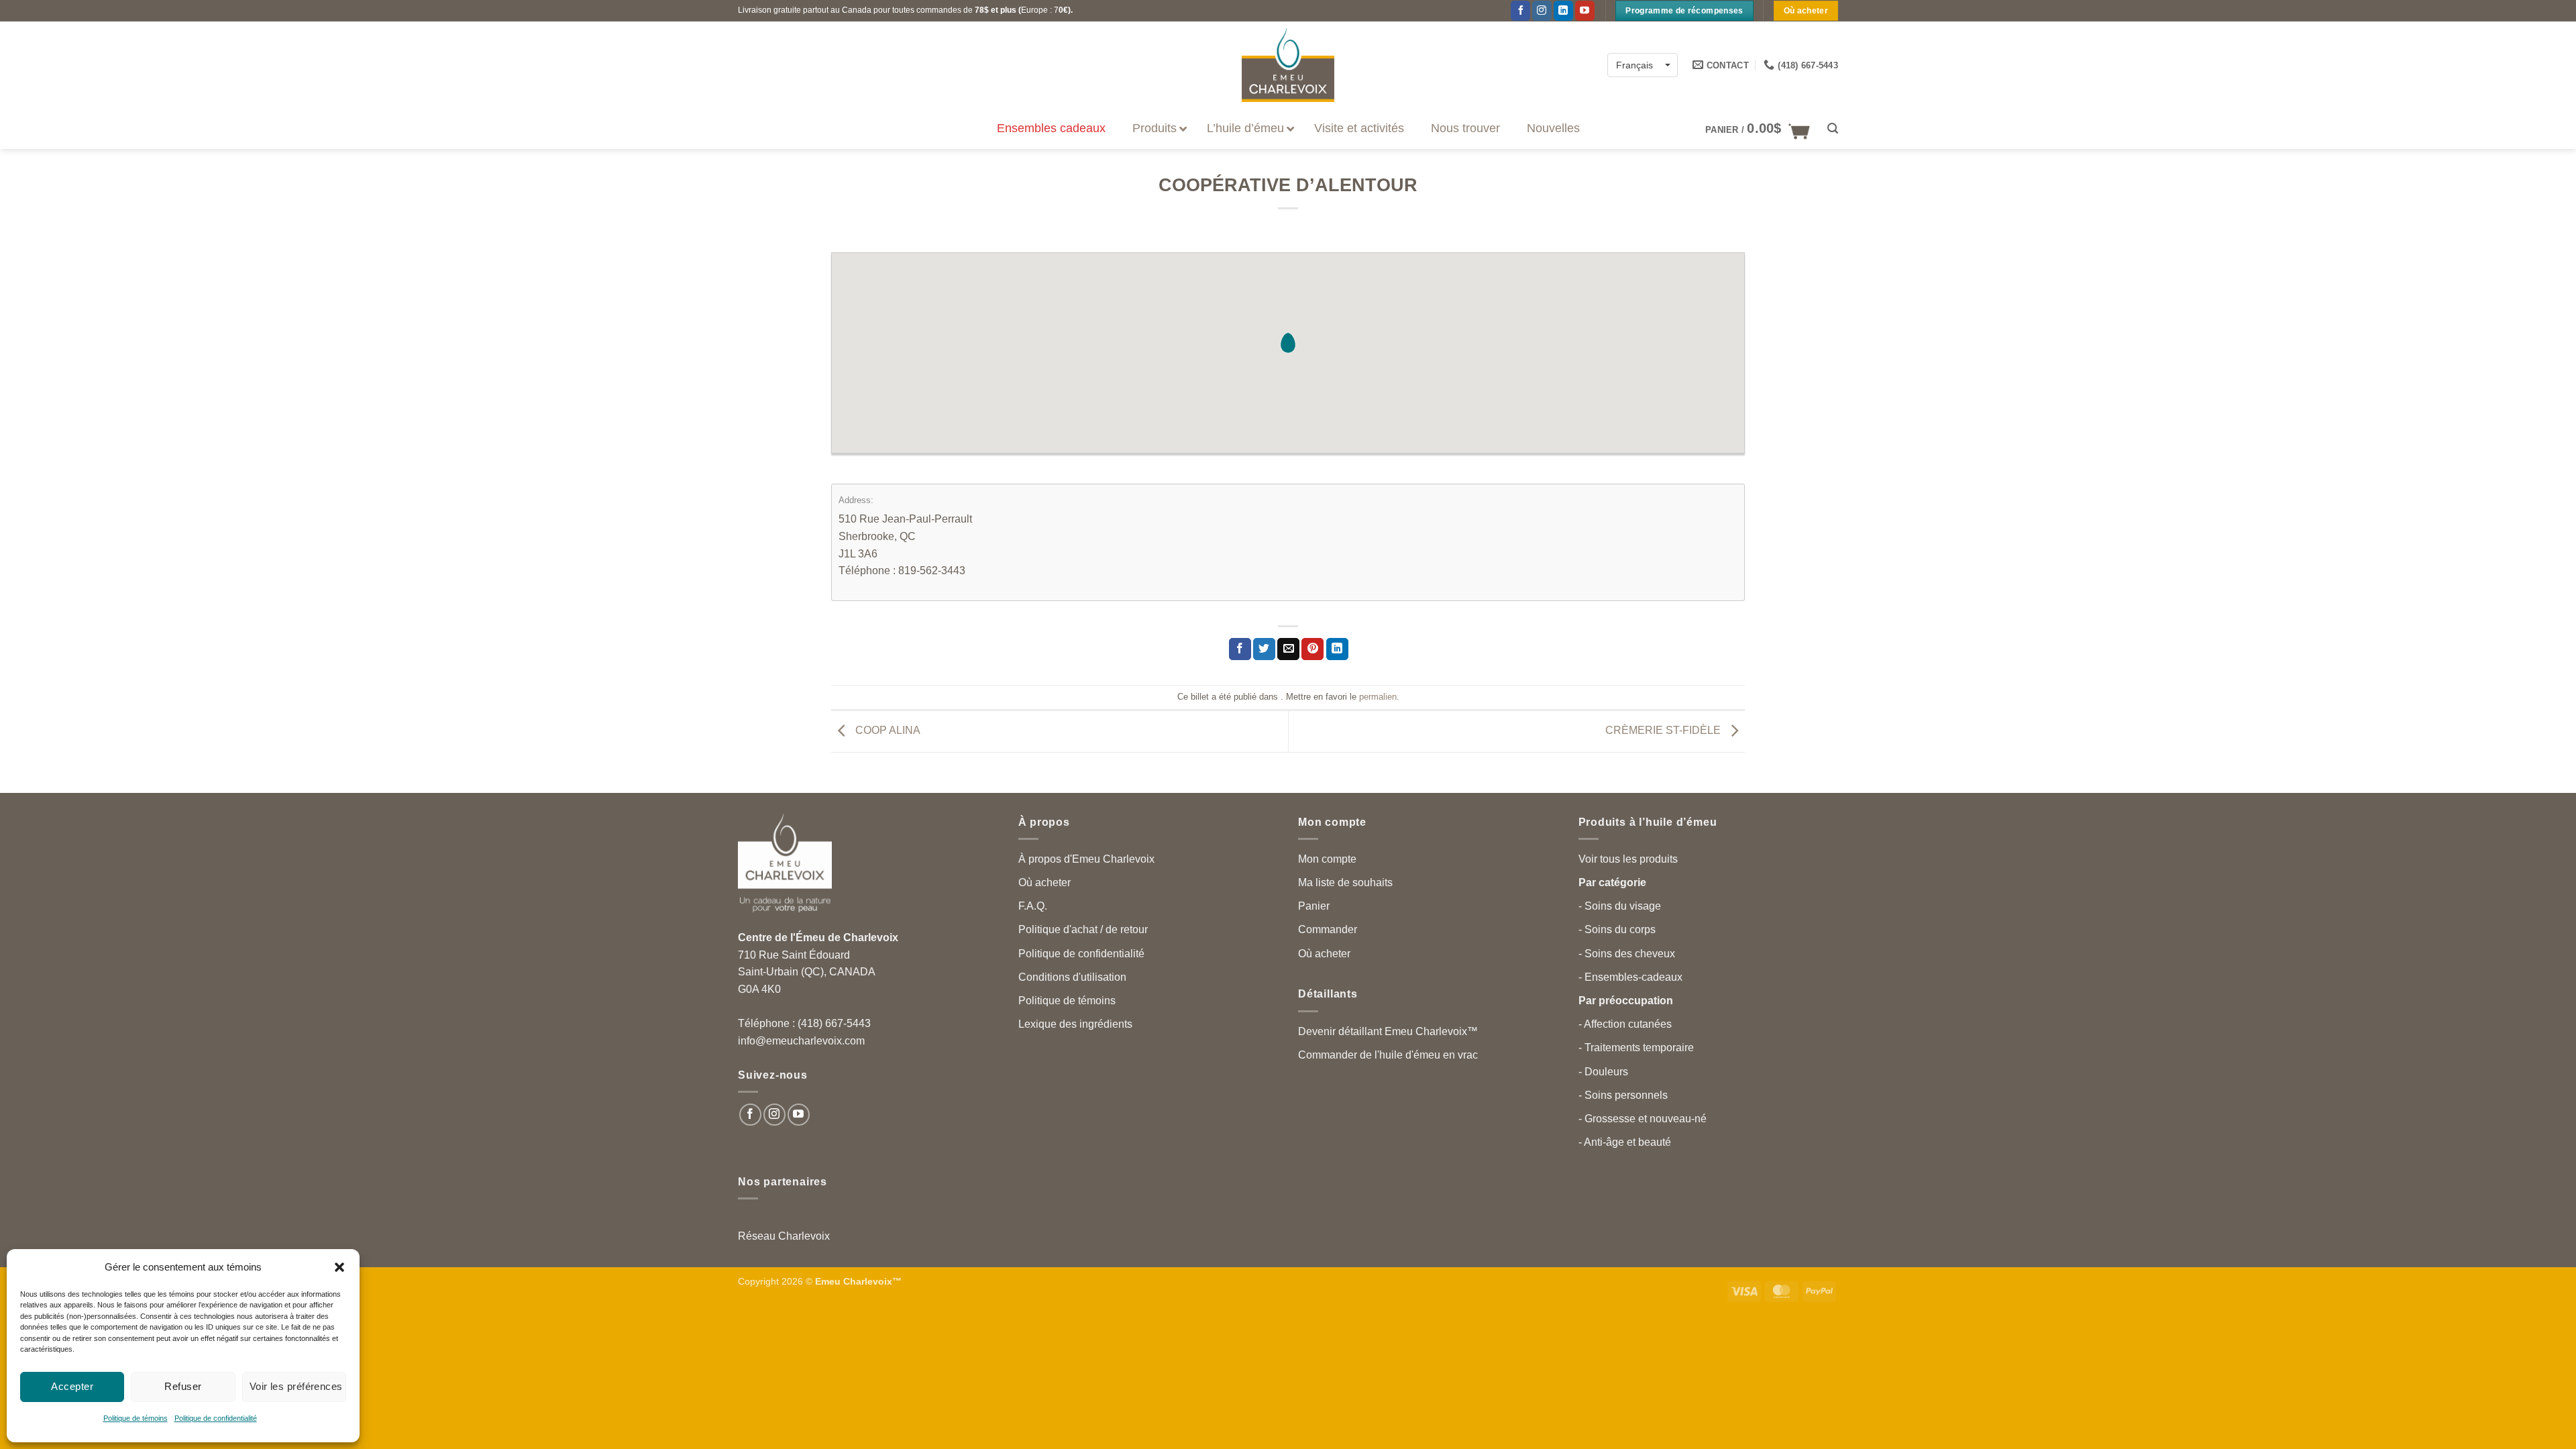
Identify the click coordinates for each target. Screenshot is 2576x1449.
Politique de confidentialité (216, 1418)
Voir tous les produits (1628, 859)
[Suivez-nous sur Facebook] (1520, 11)
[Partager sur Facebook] (1240, 649)
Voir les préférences (296, 1386)
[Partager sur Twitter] (1264, 649)
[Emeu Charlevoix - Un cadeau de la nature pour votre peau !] (1288, 65)
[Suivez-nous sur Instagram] (774, 1115)
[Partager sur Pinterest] (1312, 649)
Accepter (72, 1386)
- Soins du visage (1620, 906)
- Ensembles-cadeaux (1630, 977)
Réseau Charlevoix (784, 1236)
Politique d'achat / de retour (1083, 929)
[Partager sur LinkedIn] (1337, 649)
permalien (1378, 697)
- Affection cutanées (1625, 1024)
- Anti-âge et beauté (1625, 1142)
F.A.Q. (1033, 906)
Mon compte (1327, 859)
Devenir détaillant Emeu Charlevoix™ (1388, 1031)
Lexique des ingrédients (1075, 1024)
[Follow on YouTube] (799, 1115)
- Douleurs (1603, 1072)
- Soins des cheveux (1627, 954)
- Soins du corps (1617, 929)
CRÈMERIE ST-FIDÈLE (1664, 731)
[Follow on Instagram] (1542, 11)
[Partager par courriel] (1288, 649)
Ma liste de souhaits (1345, 882)
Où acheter (1044, 882)
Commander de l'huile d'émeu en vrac (1388, 1055)
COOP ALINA (887, 731)
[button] (339, 1267)
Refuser (183, 1386)
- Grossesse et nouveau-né (1643, 1119)
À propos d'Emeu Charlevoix (1086, 859)
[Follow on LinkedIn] (1563, 11)
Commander (1328, 929)
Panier (1314, 906)
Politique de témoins (136, 1418)
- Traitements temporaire (1636, 1048)
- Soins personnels (1623, 1095)
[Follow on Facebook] (750, 1115)
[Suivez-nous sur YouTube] (1585, 11)
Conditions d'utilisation (1072, 977)
